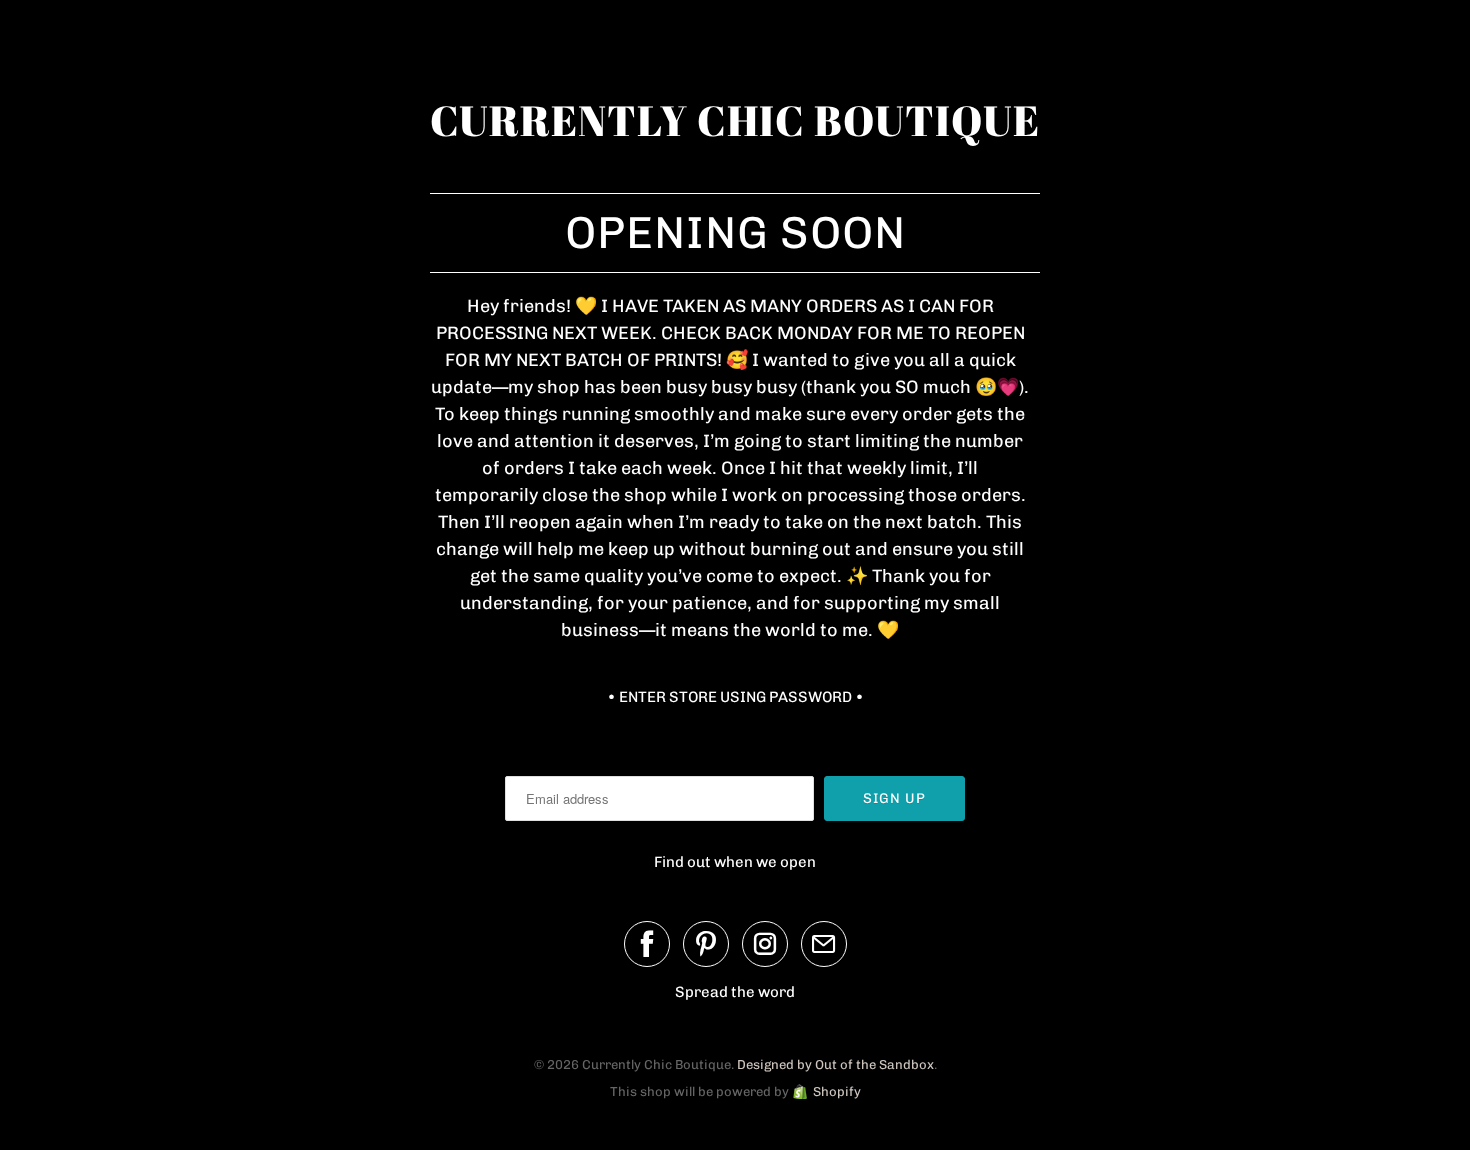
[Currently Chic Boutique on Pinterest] (706, 944)
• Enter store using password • (735, 697)
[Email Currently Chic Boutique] (824, 944)
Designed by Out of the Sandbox (835, 1064)
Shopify (837, 1091)
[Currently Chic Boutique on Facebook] (647, 944)
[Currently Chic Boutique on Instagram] (765, 944)
